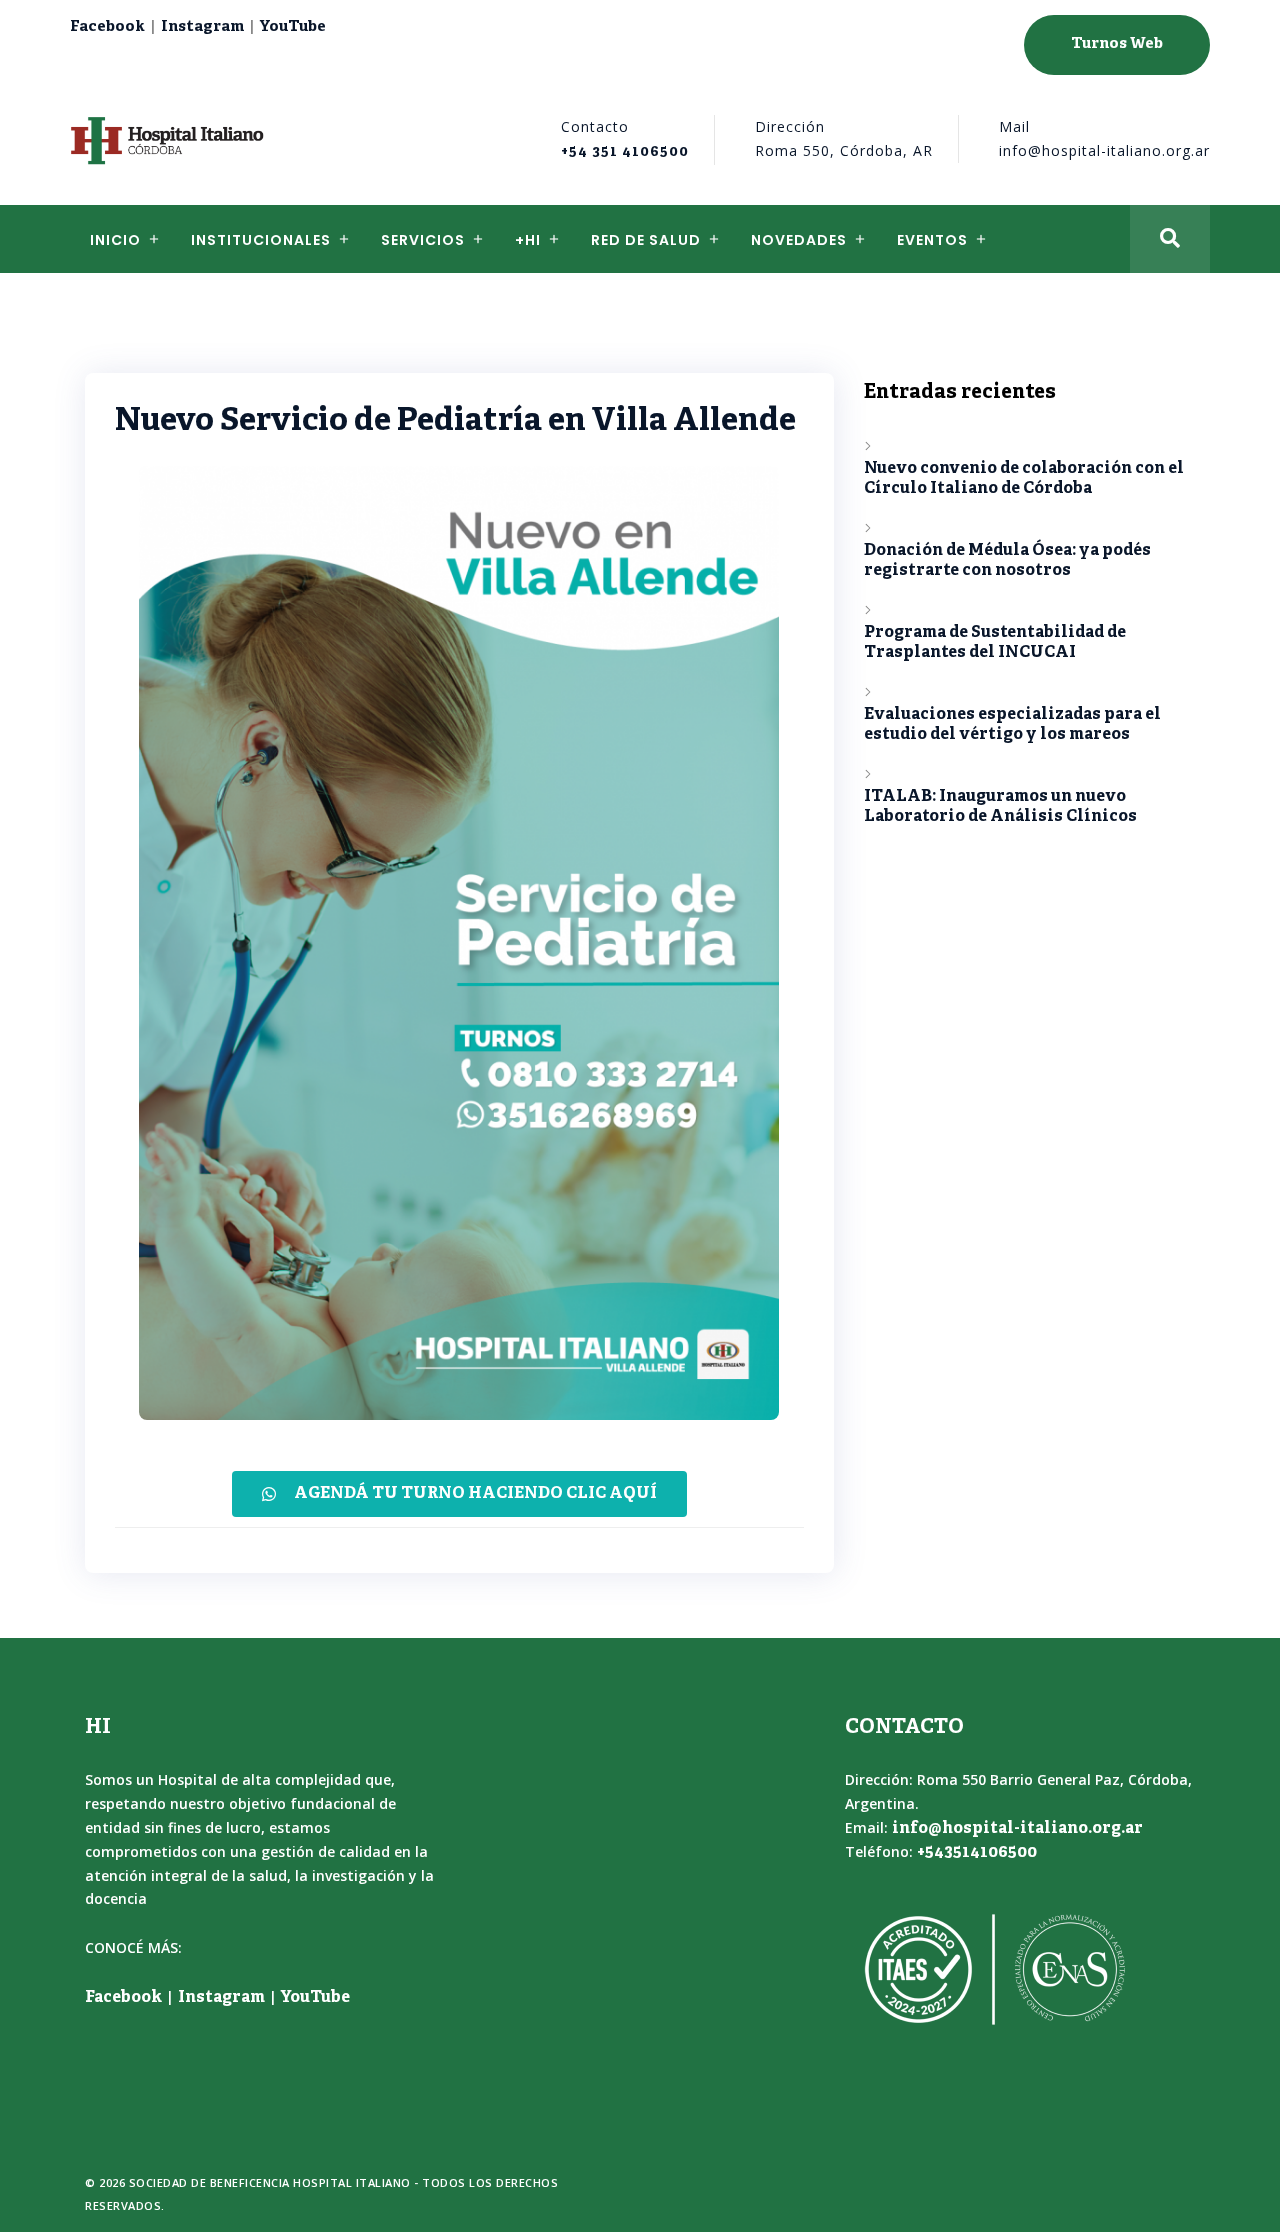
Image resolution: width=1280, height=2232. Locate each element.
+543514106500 (977, 1853)
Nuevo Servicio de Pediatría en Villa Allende (455, 422)
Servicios (423, 240)
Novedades (799, 240)
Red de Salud (646, 240)
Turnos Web (1117, 44)
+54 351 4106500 (625, 152)
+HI (528, 240)
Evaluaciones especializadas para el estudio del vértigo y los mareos (1012, 725)
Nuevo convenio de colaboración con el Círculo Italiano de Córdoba (1024, 479)
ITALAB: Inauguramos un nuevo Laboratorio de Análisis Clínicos (1000, 807)
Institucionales (261, 240)
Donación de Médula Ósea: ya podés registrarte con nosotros (1007, 561)
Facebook (107, 27)
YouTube (293, 27)
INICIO (115, 240)
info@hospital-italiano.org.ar (1017, 1829)
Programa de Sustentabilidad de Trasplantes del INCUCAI (995, 643)
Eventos (932, 240)
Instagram (202, 27)
